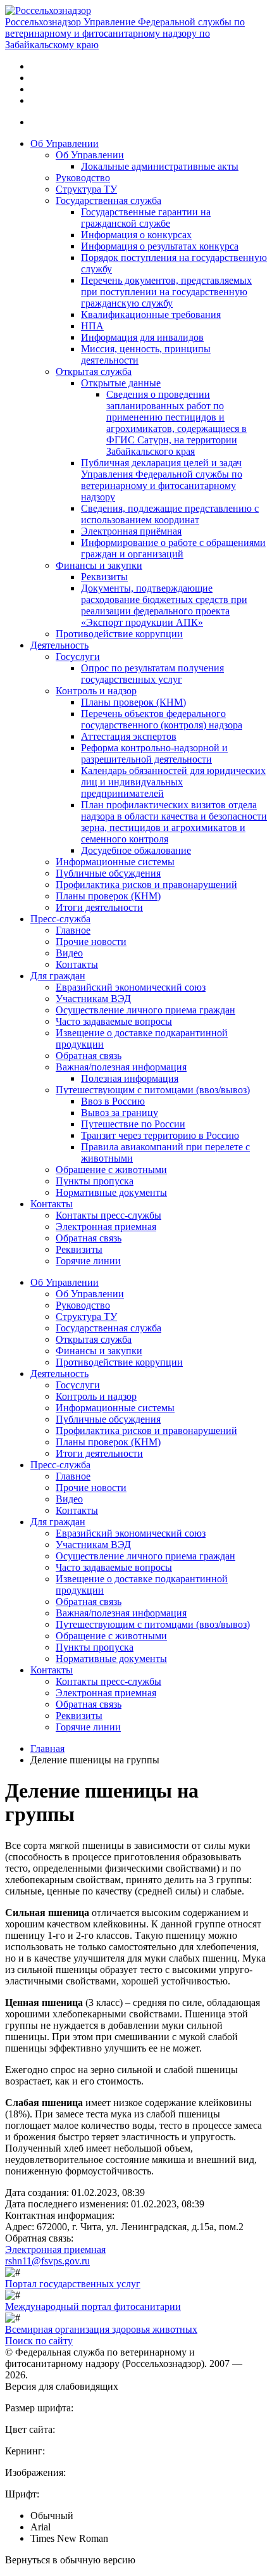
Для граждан (58, 976)
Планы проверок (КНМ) (133, 702)
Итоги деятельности (99, 907)
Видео (69, 953)
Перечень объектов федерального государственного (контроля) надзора (162, 719)
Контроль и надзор (96, 691)
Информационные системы (115, 862)
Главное (73, 930)
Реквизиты (104, 577)
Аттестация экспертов (129, 736)
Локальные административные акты (160, 166)
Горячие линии (88, 1261)
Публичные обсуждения (108, 873)
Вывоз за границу (120, 1113)
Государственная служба (108, 200)
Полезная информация (130, 1078)
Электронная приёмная (131, 531)
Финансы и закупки (99, 565)
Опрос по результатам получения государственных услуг (152, 674)
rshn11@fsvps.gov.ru (47, 2261)
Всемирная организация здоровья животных (101, 2329)
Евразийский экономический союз (131, 987)
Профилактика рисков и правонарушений (146, 885)
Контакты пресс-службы (108, 1215)
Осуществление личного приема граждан (145, 1010)
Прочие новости (91, 942)
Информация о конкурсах (136, 235)
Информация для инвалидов (142, 337)
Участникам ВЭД (93, 999)
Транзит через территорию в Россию (160, 1135)
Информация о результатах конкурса (160, 246)
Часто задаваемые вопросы (114, 1021)
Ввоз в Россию (113, 1101)
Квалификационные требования (151, 314)
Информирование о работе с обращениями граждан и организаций (173, 548)
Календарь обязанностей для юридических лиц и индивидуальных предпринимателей (173, 782)
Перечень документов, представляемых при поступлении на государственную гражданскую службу (166, 292)
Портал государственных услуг (73, 2284)
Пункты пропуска (95, 1181)
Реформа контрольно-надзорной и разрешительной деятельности (154, 753)
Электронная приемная (106, 1227)
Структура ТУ (86, 189)
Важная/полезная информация (121, 1067)
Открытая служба (94, 371)
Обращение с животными (111, 1170)
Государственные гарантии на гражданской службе (146, 218)
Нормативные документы (111, 1192)
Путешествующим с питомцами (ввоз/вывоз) (153, 1090)
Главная (47, 1748)
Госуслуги (78, 657)
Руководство (83, 178)
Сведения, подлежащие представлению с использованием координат (170, 514)
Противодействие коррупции (119, 634)
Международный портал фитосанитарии (93, 2306)
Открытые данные (121, 383)
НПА (92, 326)
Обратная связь (89, 1056)
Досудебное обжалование (136, 850)
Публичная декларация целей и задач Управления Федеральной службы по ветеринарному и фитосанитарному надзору (162, 480)
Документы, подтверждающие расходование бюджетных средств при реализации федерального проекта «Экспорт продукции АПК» (164, 605)
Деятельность (59, 645)
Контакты (77, 964)
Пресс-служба (60, 919)
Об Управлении (65, 143)
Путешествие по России (133, 1124)
